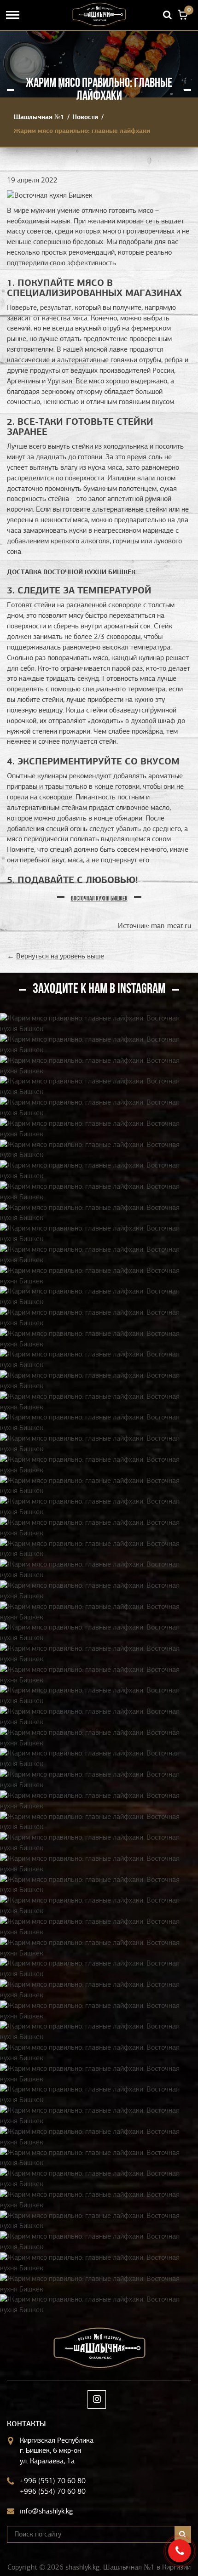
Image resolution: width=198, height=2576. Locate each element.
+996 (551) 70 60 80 (53, 2481)
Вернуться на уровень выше (60, 956)
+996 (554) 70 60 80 (53, 2491)
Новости (85, 117)
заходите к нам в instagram (99, 989)
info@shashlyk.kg (47, 2511)
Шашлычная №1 (39, 117)
